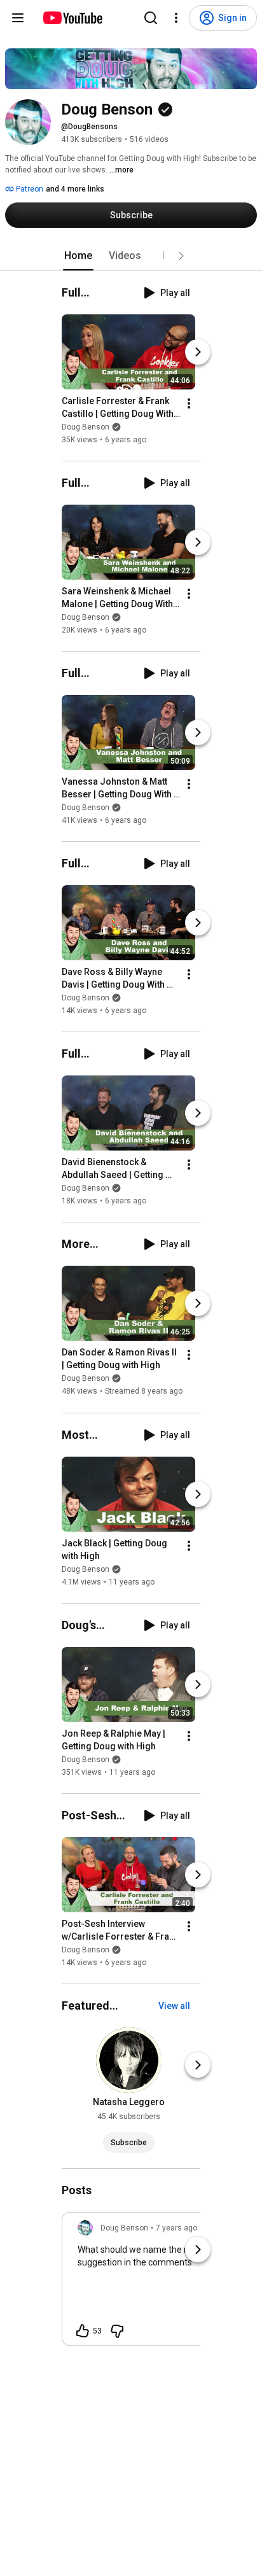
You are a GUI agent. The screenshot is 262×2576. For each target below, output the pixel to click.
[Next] (198, 352)
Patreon (29, 189)
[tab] (78, 256)
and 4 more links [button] (75, 189)
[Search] (151, 18)
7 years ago (176, 2228)
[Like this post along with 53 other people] (83, 2331)
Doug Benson (86, 427)
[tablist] (131, 256)
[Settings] (176, 18)
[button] (181, 256)
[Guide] (18, 18)
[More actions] (189, 403)
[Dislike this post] (117, 2331)
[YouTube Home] (72, 18)
